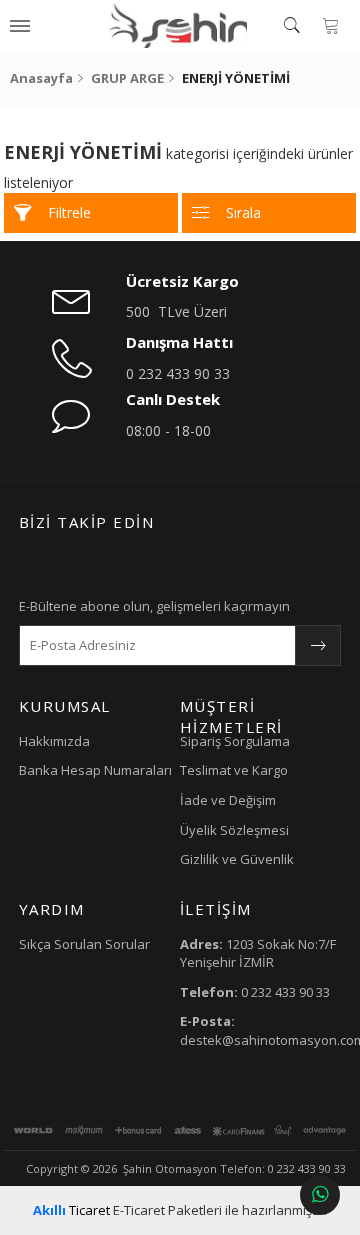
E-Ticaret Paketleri (167, 1210)
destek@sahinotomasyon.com (260, 1030)
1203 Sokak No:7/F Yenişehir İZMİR (258, 953)
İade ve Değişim (228, 800)
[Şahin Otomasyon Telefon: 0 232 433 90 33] (178, 25)
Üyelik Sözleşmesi (234, 830)
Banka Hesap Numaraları (95, 770)
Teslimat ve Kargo (234, 770)
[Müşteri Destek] (320, 1195)
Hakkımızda (54, 741)
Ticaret (71, 1210)
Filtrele (69, 212)
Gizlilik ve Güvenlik (237, 859)
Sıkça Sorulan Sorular (84, 944)
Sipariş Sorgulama (235, 741)
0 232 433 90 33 (178, 373)
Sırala (243, 212)
